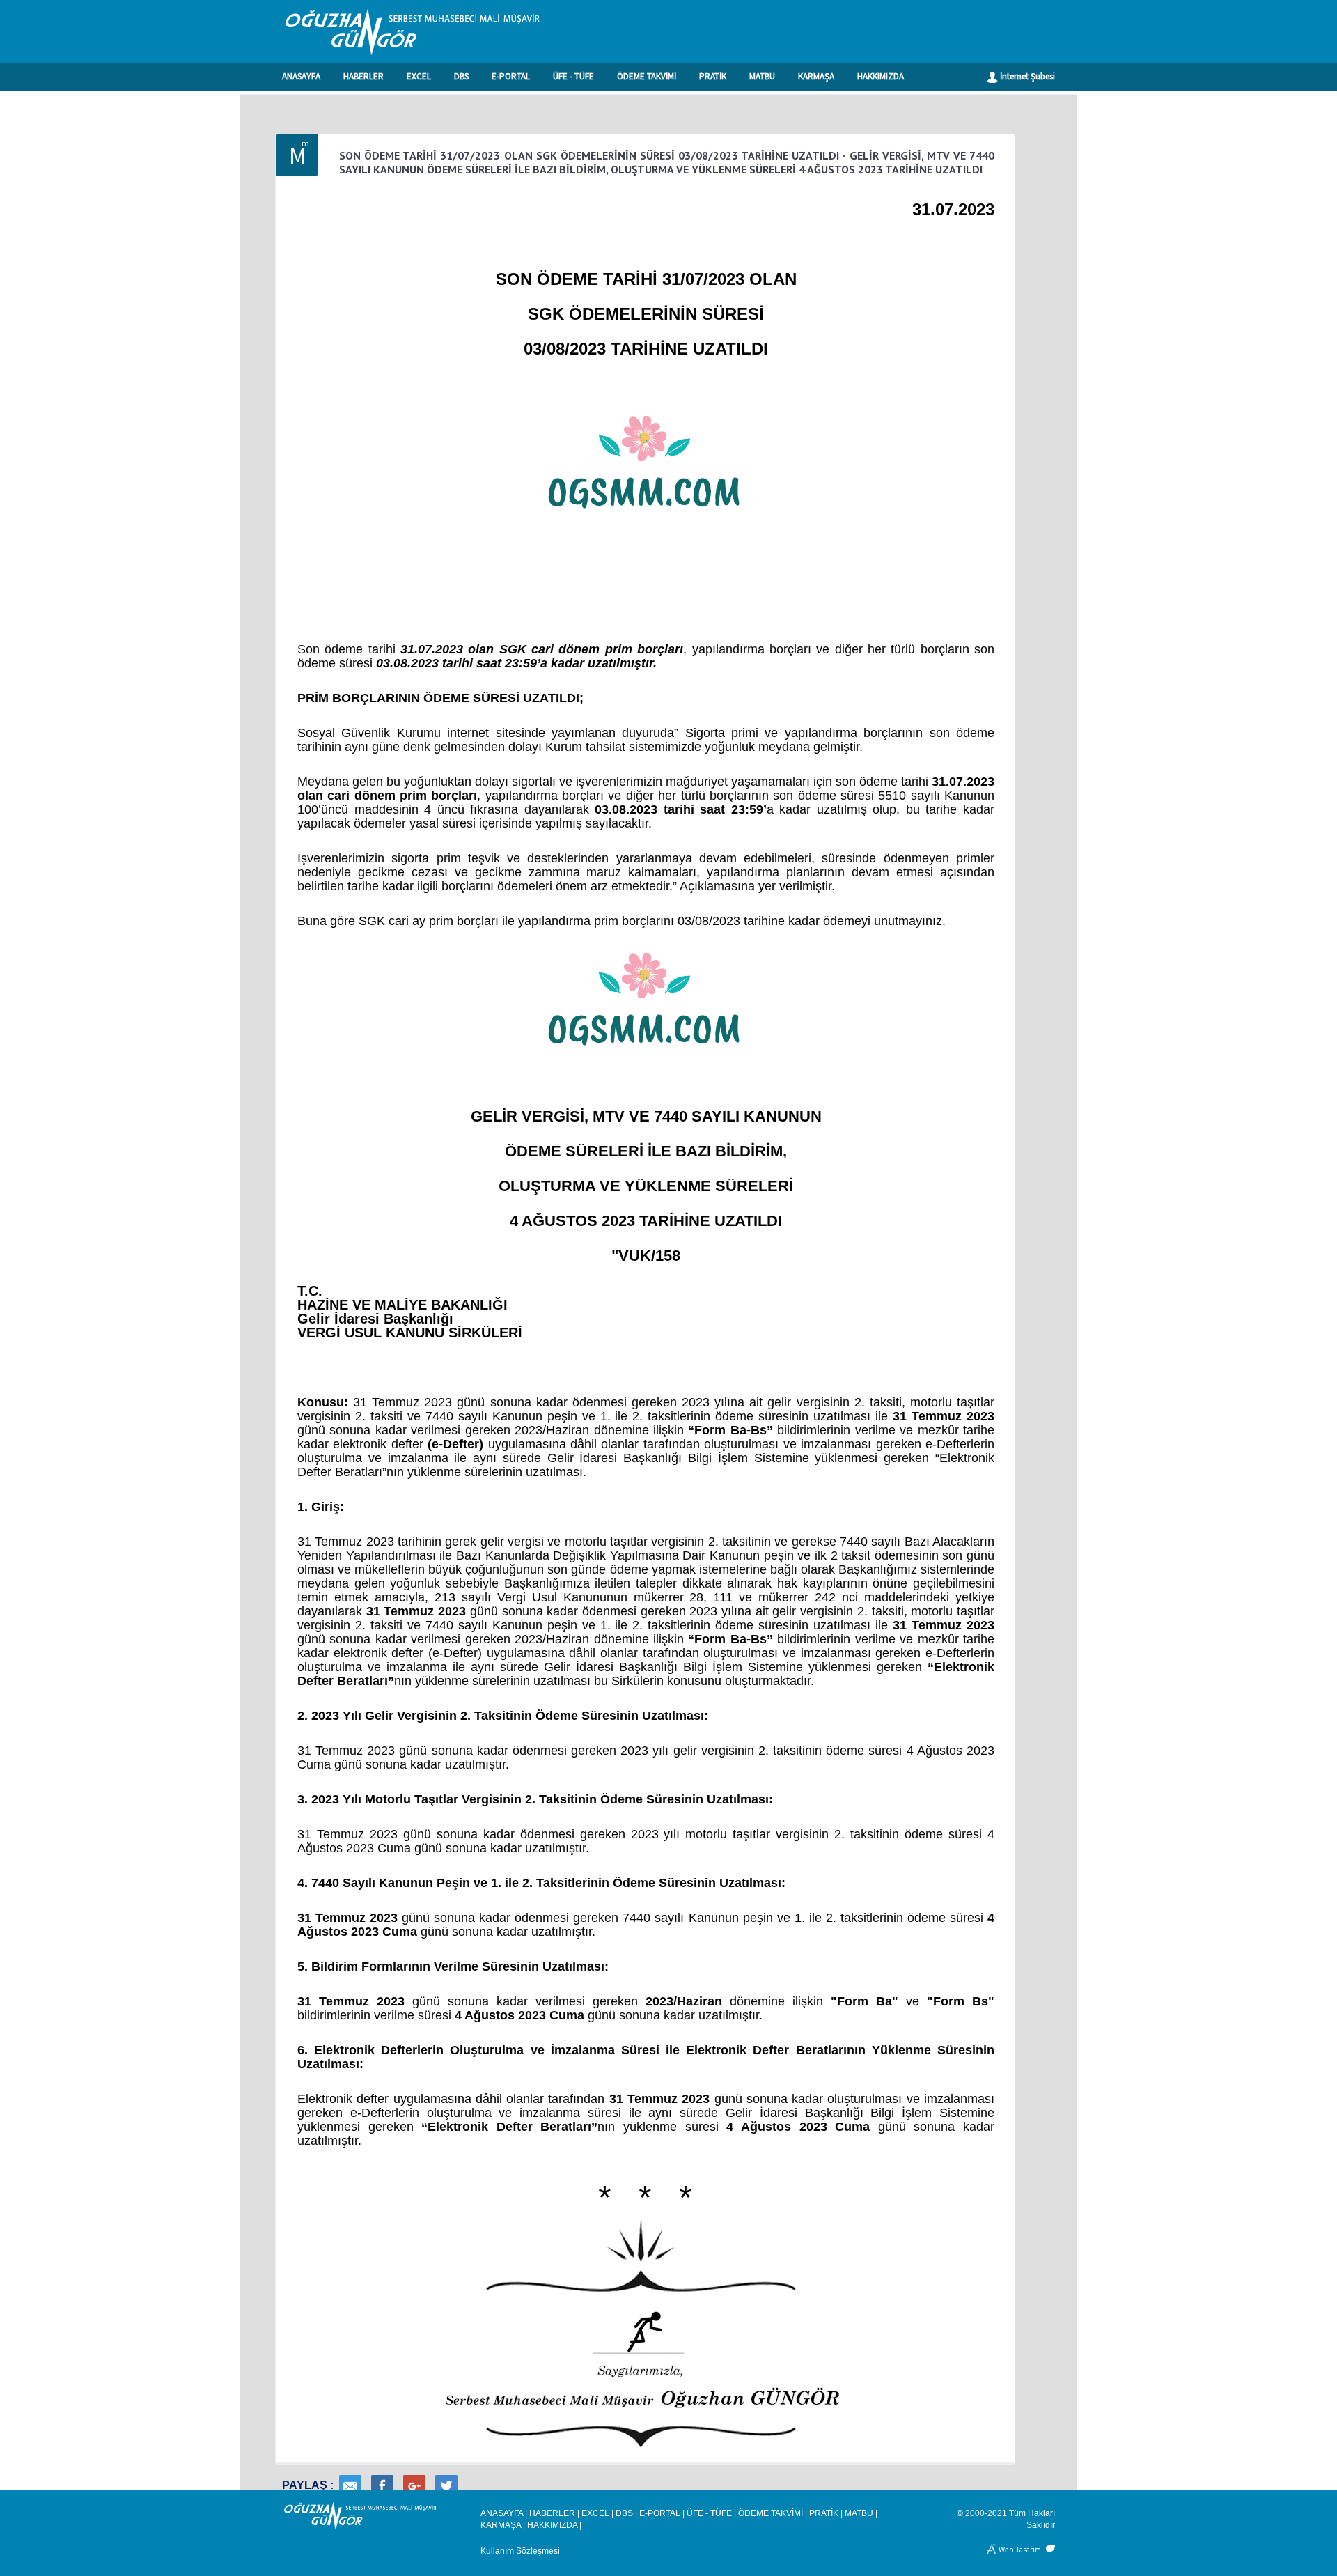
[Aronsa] (992, 2548)
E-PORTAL (511, 76)
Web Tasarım (1020, 2548)
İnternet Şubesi (1026, 76)
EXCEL (419, 76)
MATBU (762, 76)
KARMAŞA (816, 76)
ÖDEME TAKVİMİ (647, 76)
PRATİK (713, 76)
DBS (461, 76)
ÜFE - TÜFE (573, 76)
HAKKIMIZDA (881, 76)
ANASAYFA (301, 76)
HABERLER (363, 76)
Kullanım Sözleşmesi (520, 2551)
